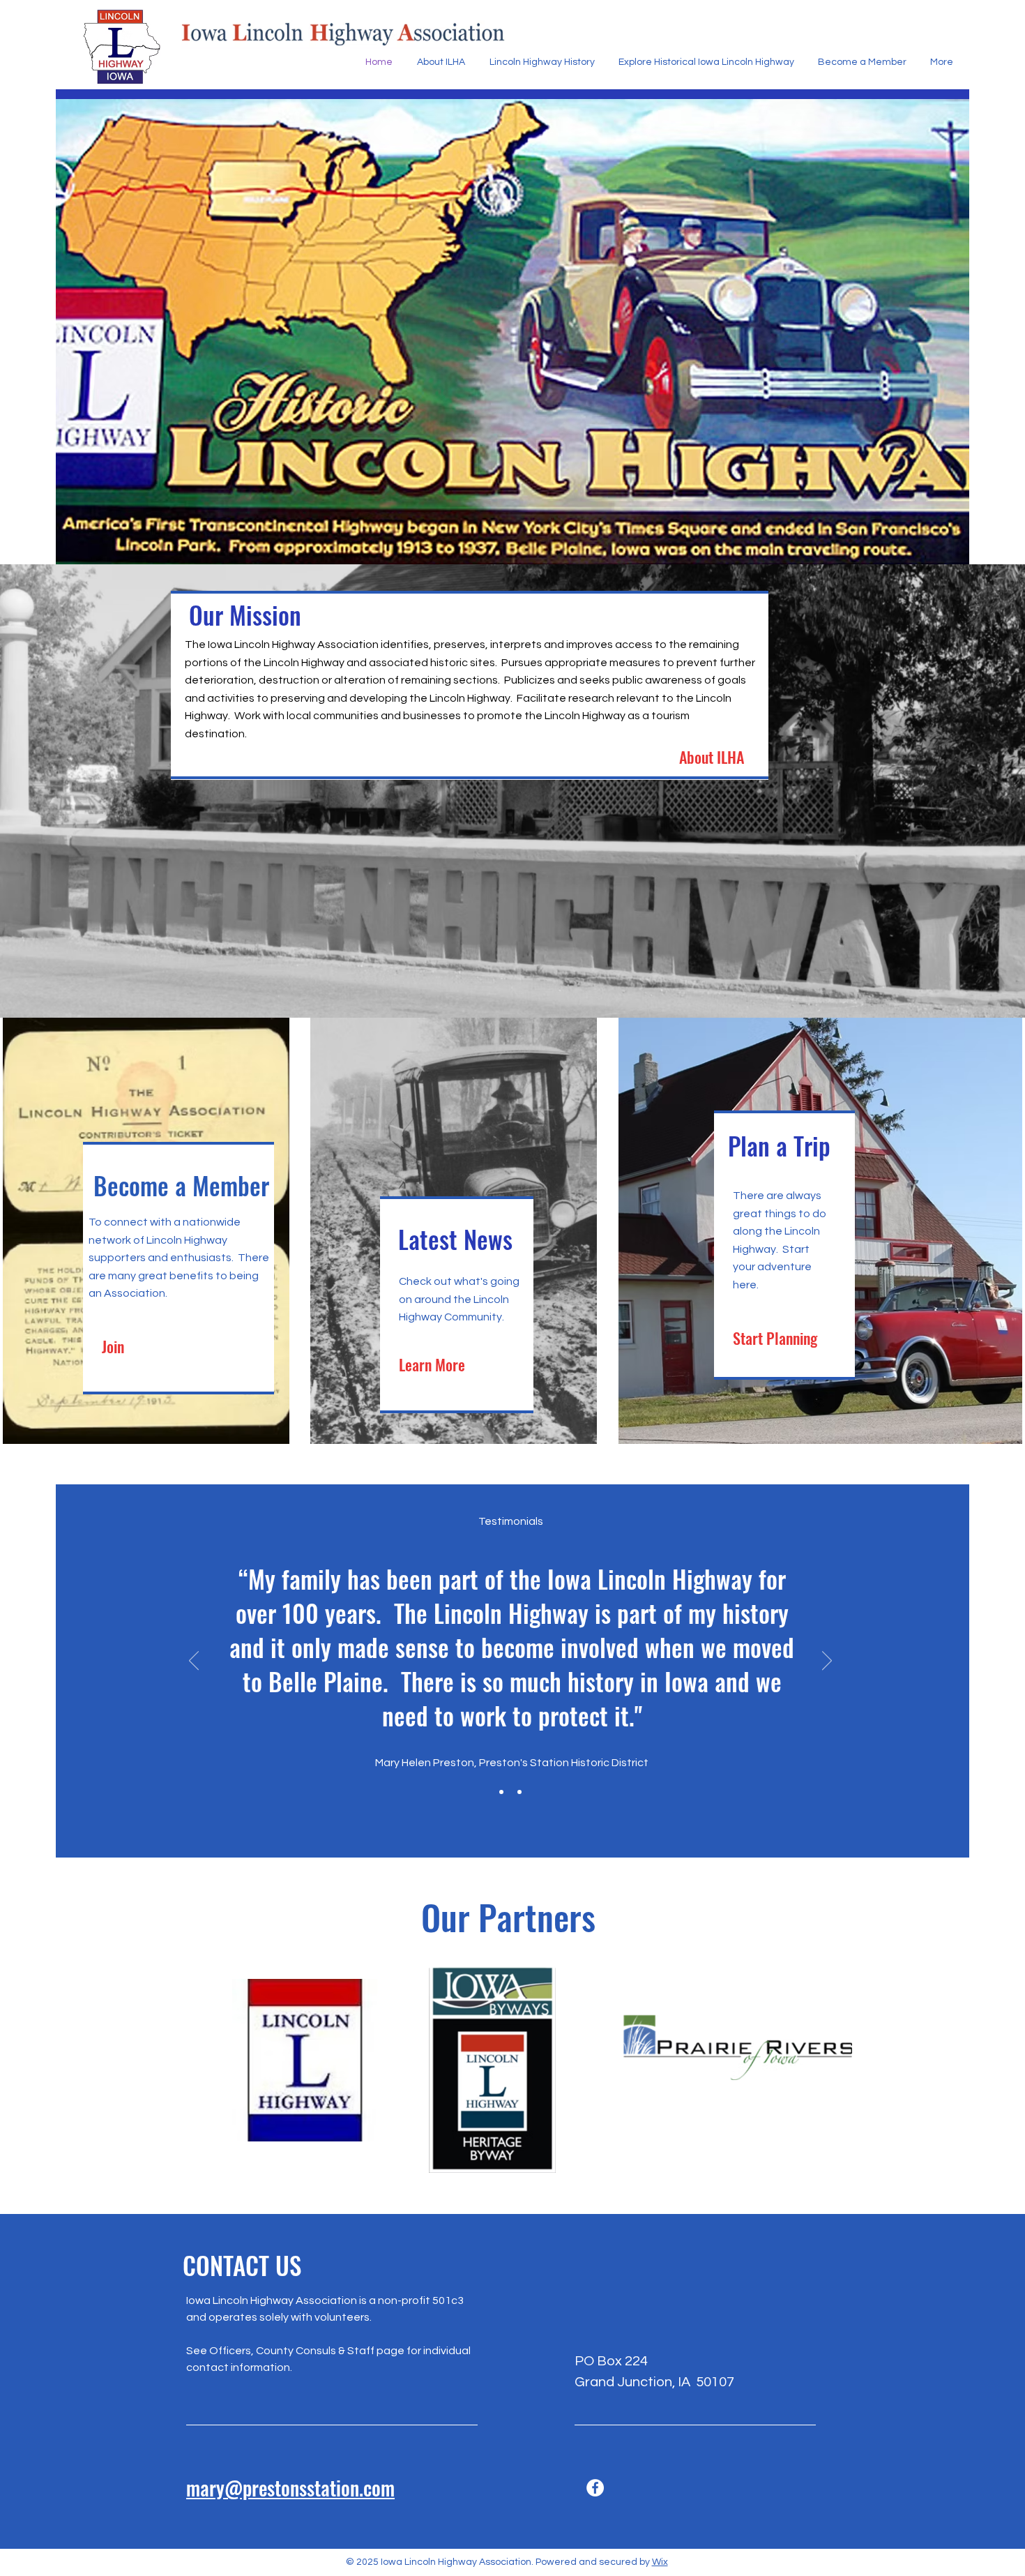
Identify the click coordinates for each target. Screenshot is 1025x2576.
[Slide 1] (501, 1792)
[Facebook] (595, 2488)
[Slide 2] (519, 1792)
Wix (660, 2562)
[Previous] (194, 1662)
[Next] (827, 1662)
